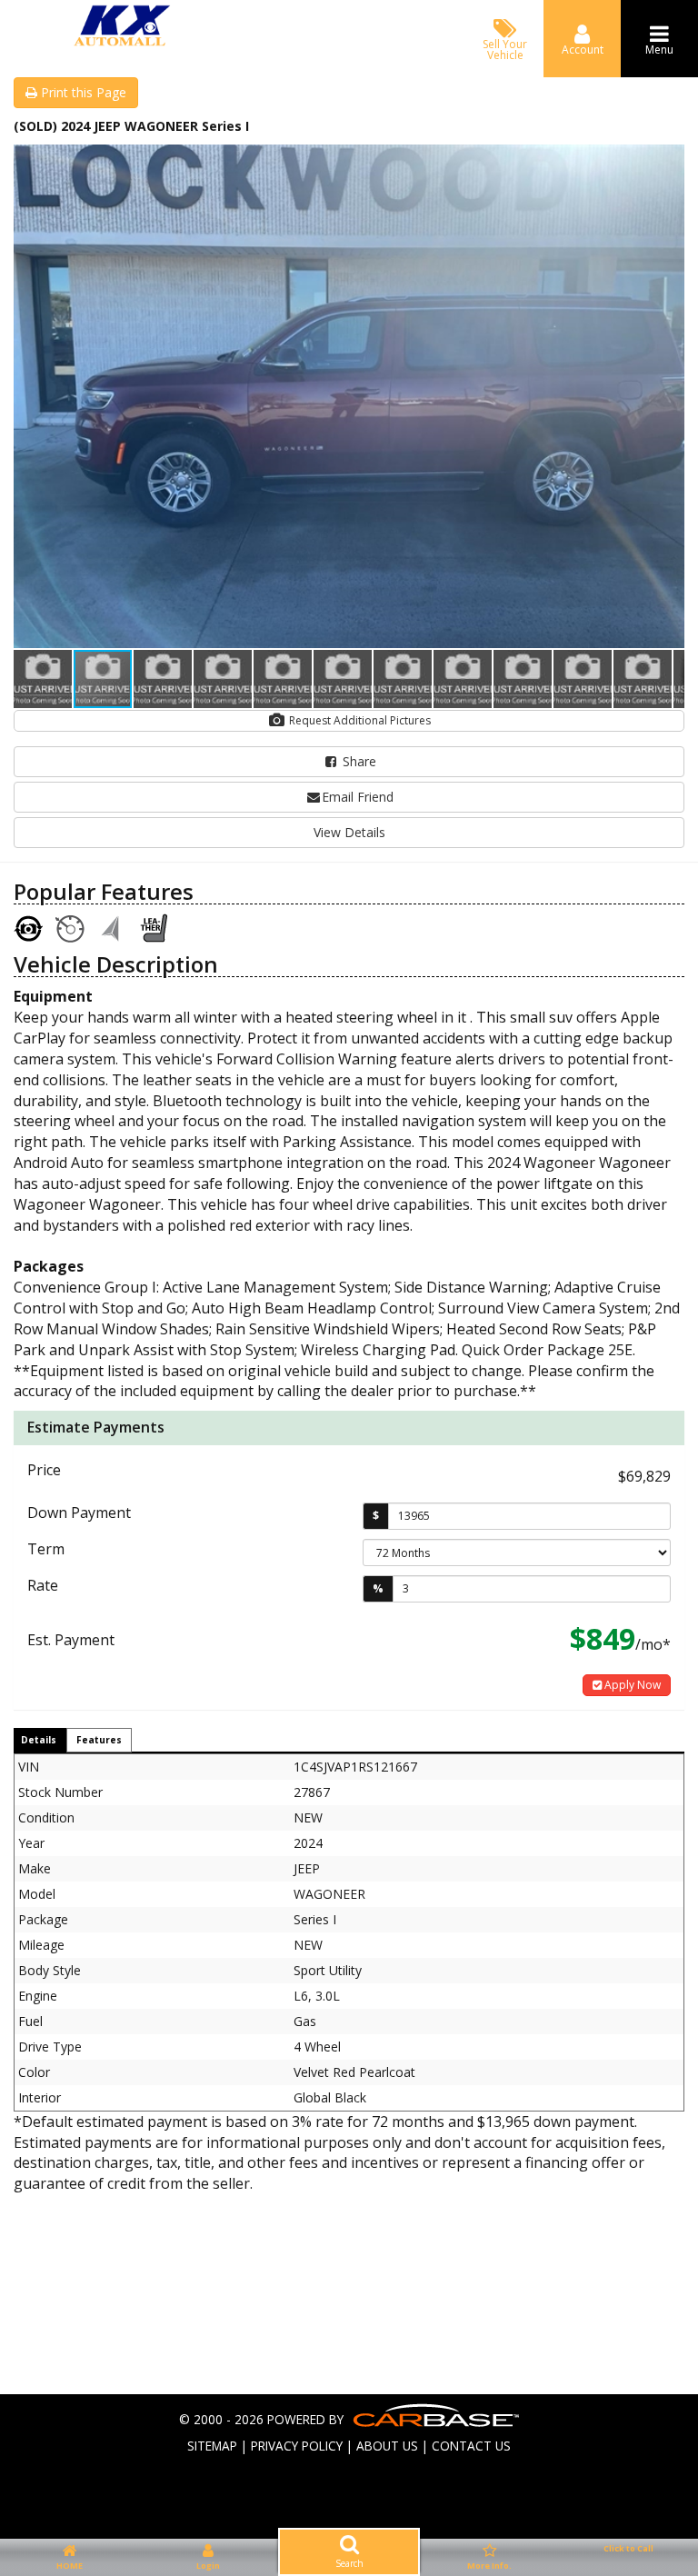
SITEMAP (212, 2446)
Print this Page (82, 92)
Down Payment (79, 1513)
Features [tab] (99, 1740)
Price (44, 1470)
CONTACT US (471, 2446)
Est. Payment (71, 1640)
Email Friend (358, 797)
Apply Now (631, 1685)
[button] (668, 161)
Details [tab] (39, 1740)
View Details (349, 832)
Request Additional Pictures (359, 720)
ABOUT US (387, 2446)
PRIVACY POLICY (297, 2446)
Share (358, 761)
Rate (43, 1585)
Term (46, 1549)
